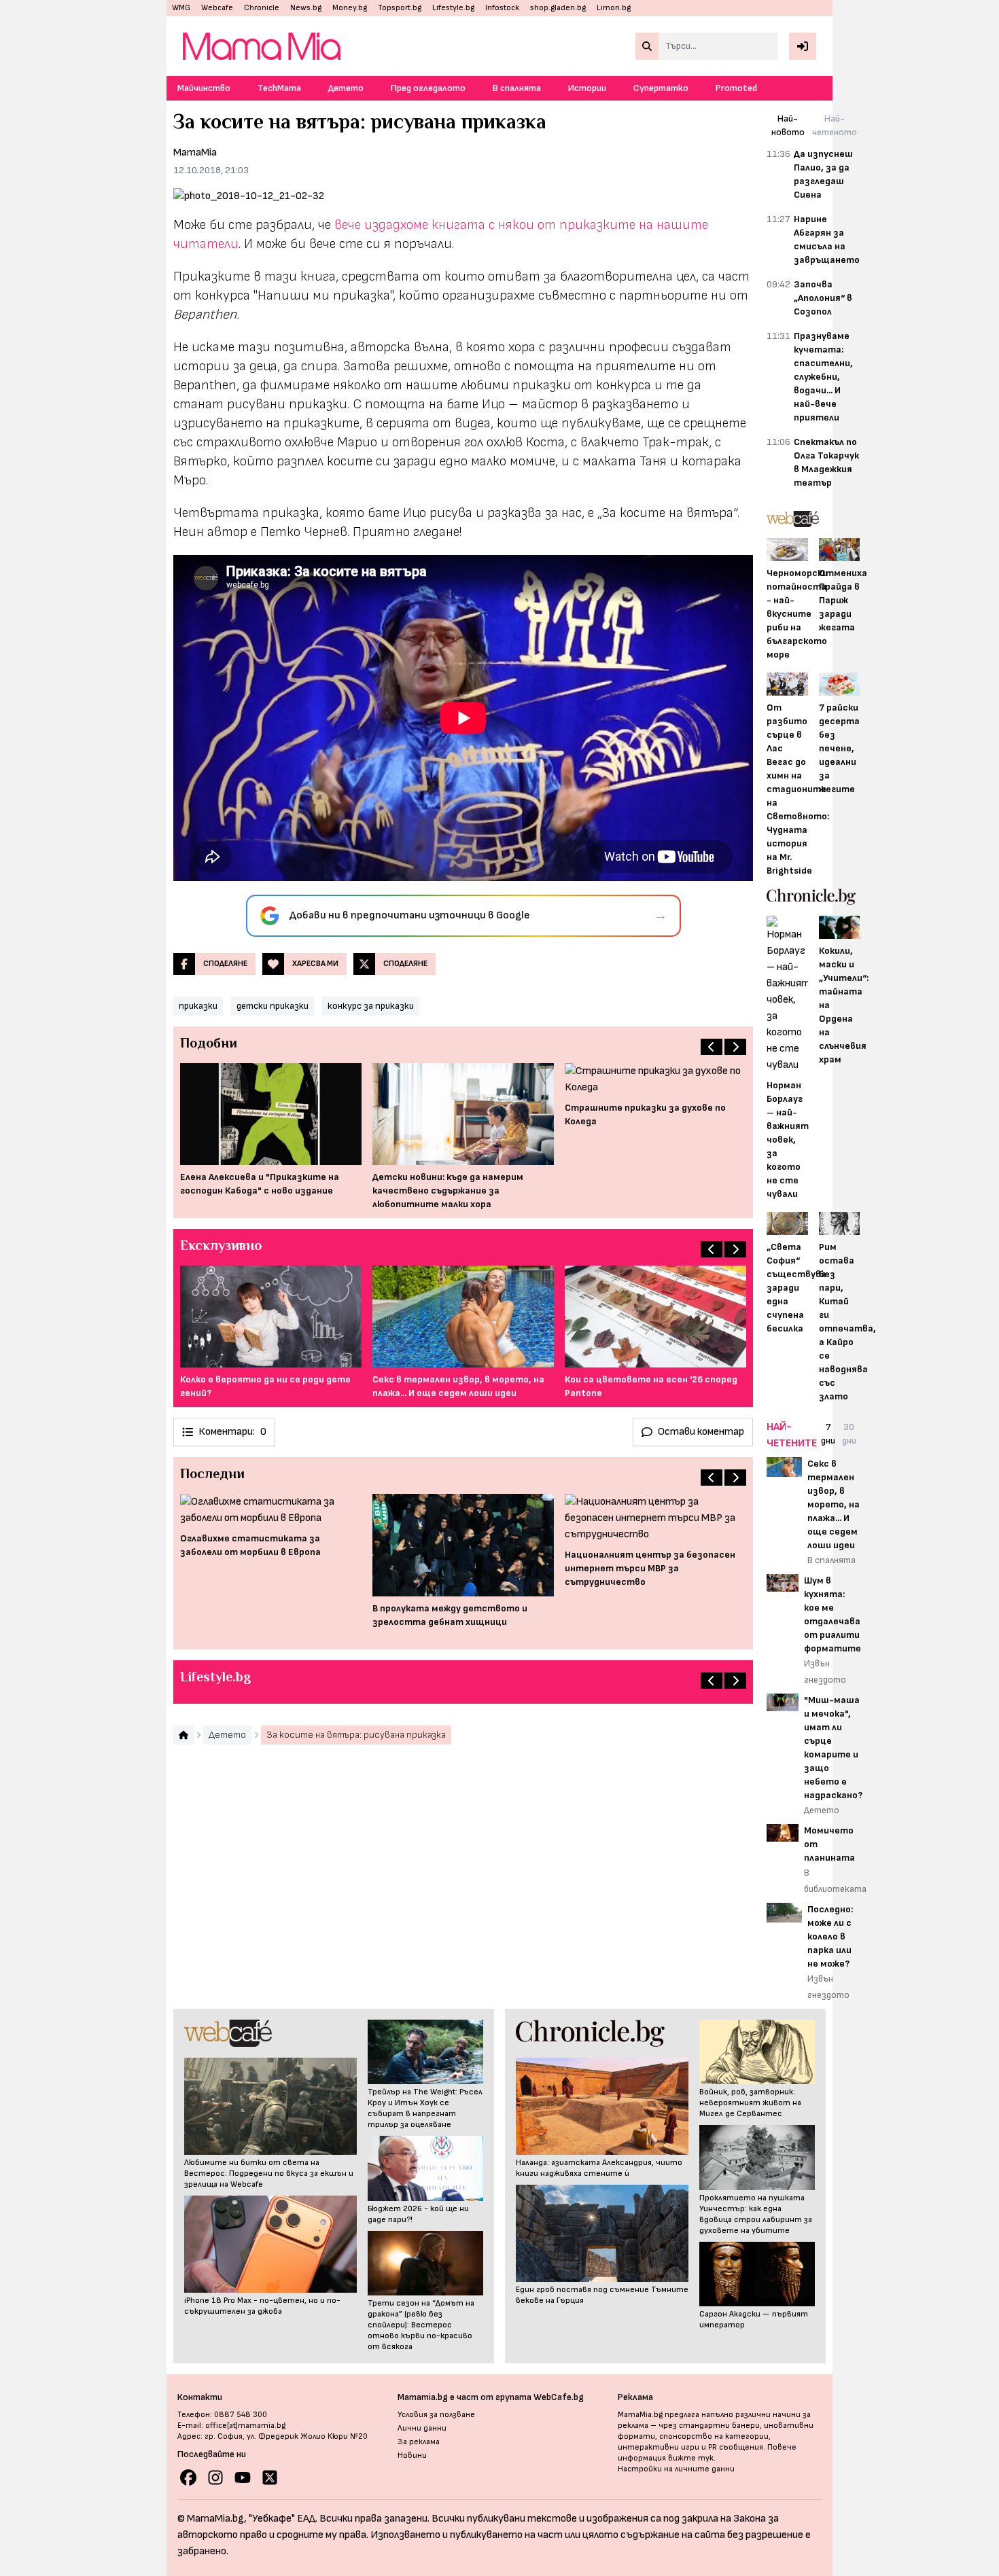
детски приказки (273, 1006)
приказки (198, 1006)
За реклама (419, 2442)
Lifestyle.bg (453, 8)
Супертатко (661, 88)
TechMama (279, 88)
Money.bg (350, 8)
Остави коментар (701, 1432)
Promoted (736, 88)
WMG (181, 8)
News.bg (306, 8)
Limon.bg (614, 8)
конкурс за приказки (371, 1006)
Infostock (502, 8)
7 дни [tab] (828, 1434)
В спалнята (517, 88)
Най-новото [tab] (788, 125)
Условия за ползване (436, 2415)
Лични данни (422, 2428)
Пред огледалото (428, 88)
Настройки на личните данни (676, 2469)
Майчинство (204, 88)
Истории (587, 88)
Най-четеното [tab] (835, 125)
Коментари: (232, 1432)
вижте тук (691, 2458)
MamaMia (195, 153)
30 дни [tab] (849, 1434)
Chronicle (262, 8)
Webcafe (217, 8)
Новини (412, 2455)
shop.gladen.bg (558, 8)
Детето (346, 88)
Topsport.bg (400, 8)
